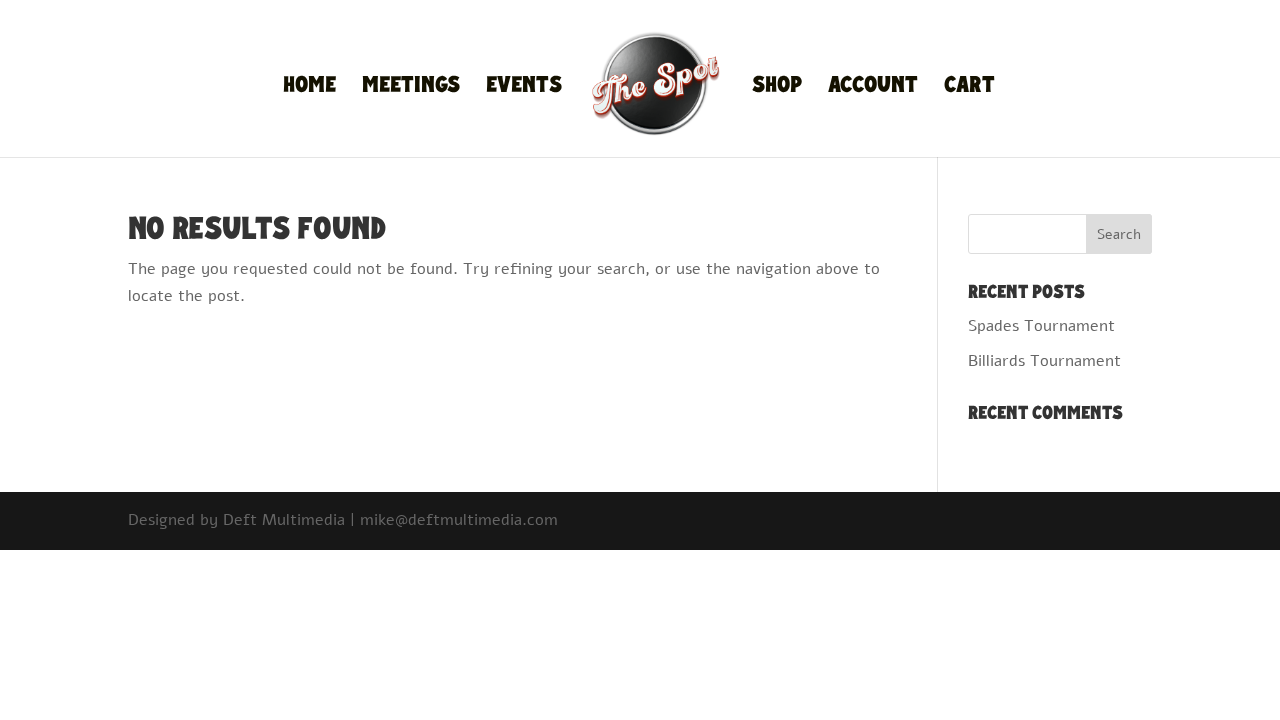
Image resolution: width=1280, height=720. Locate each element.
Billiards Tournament (1044, 361)
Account (873, 88)
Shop (777, 88)
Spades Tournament (1041, 326)
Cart (969, 88)
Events (524, 88)
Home (309, 88)
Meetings (411, 88)
